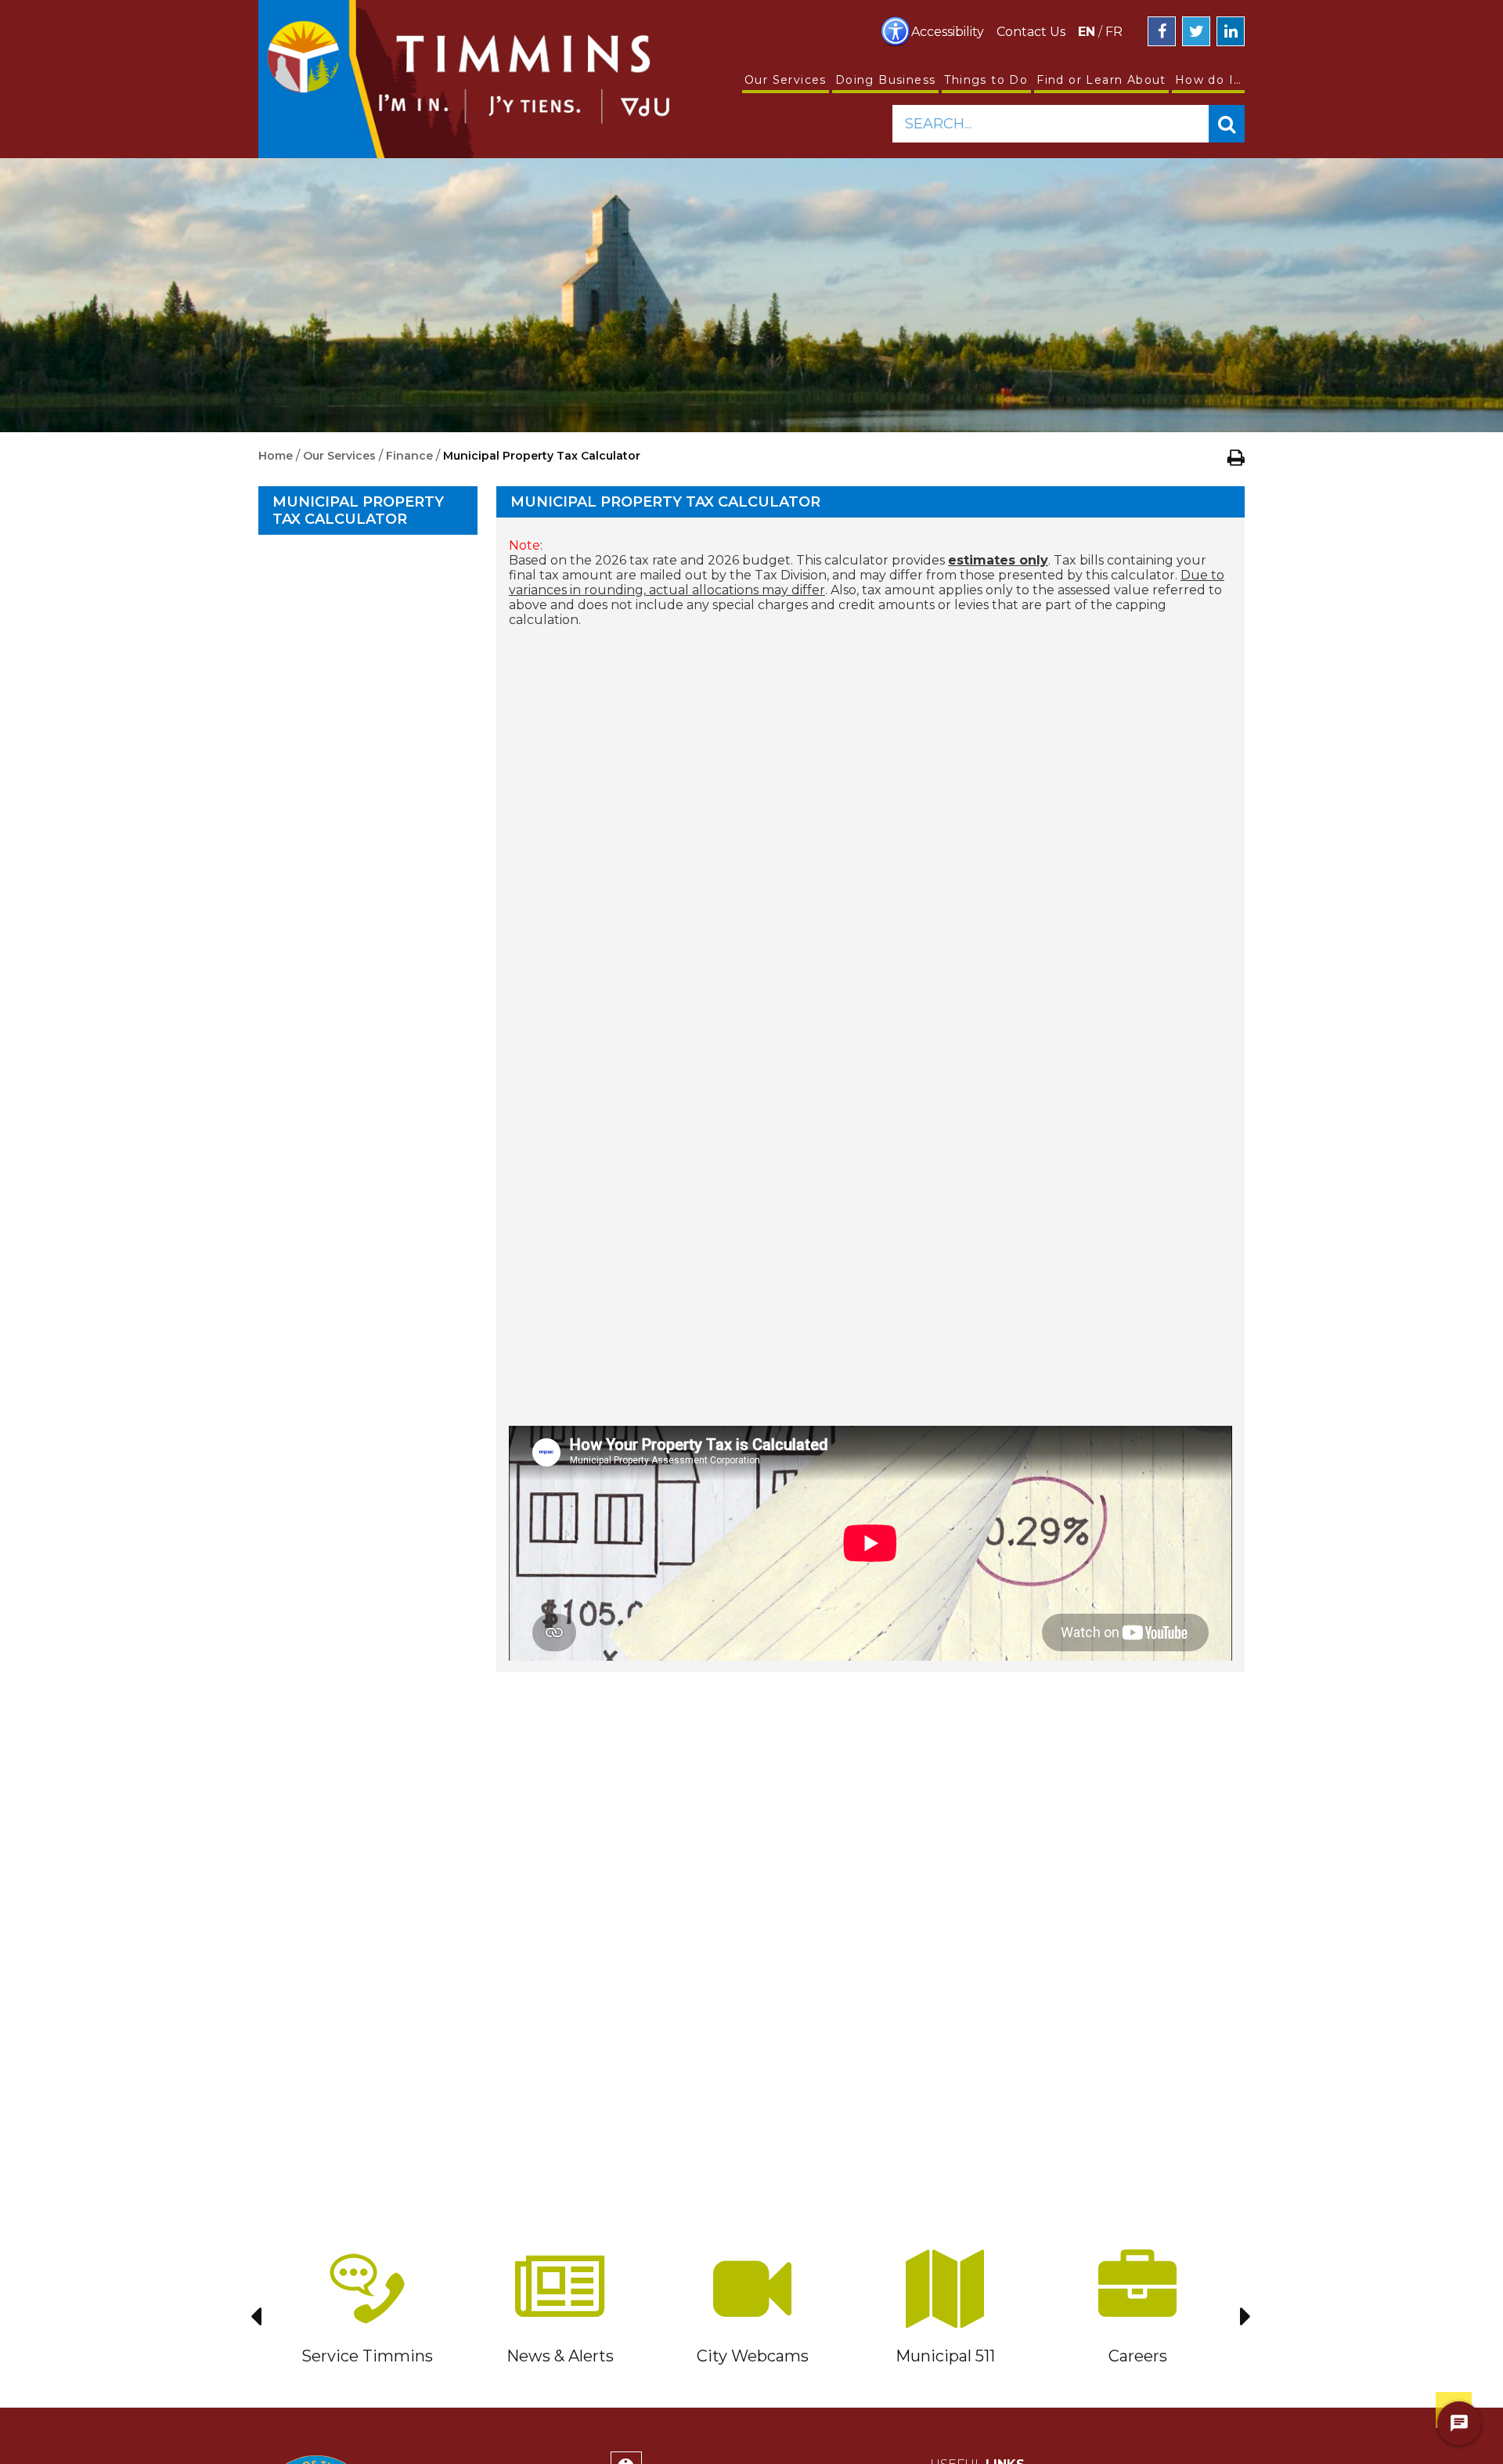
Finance (409, 456)
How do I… (1209, 80)
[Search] (1227, 124)
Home (276, 456)
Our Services (786, 80)
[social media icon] (1162, 31)
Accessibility (948, 32)
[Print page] (1236, 457)
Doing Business (886, 80)
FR (1114, 32)
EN (1087, 32)
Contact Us (1031, 32)
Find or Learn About (1101, 80)
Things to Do (986, 80)
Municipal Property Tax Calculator (358, 510)
